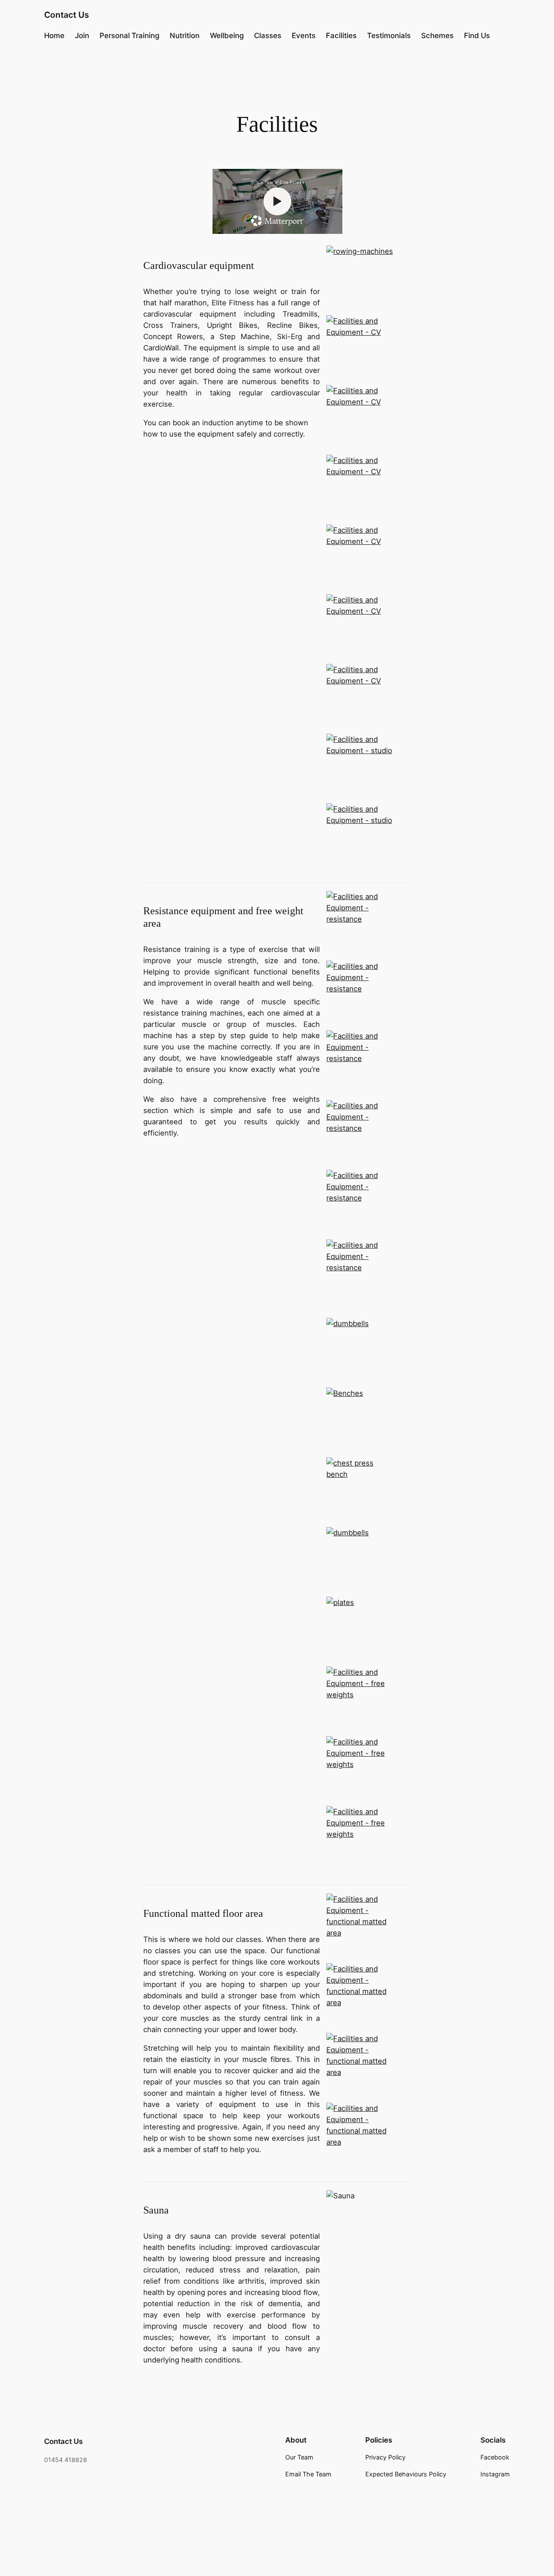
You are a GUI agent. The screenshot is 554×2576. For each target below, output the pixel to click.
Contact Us (67, 15)
